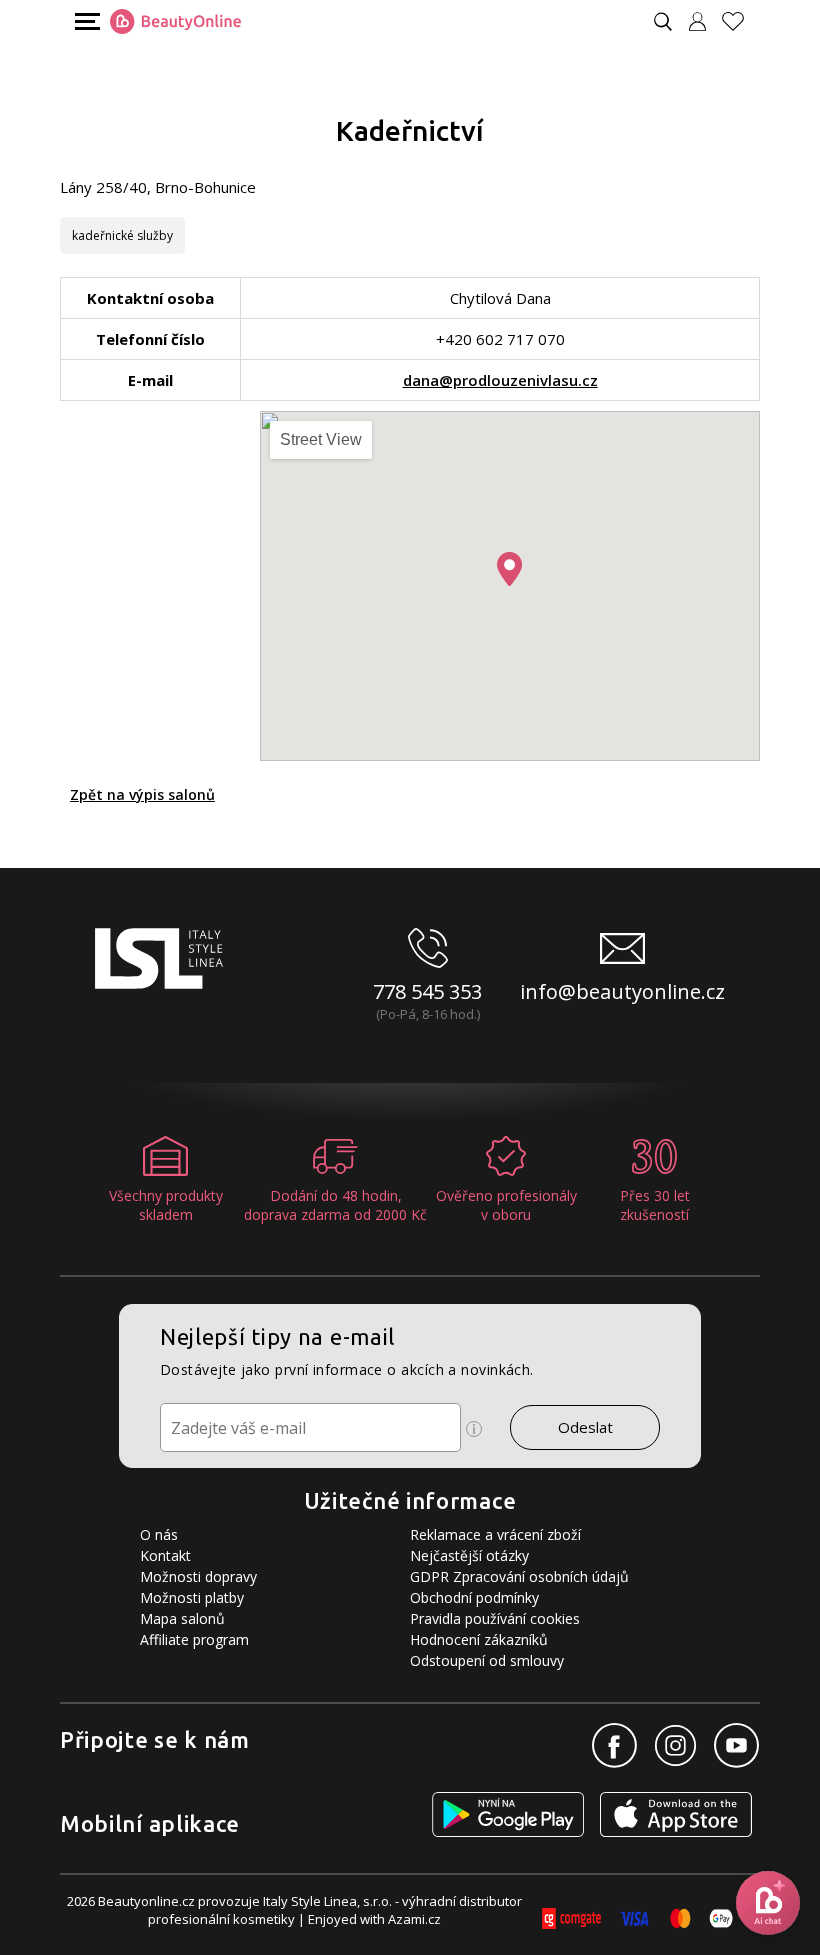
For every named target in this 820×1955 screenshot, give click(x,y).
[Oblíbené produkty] (741, 21)
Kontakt (165, 1555)
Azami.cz (414, 1919)
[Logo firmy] (175, 22)
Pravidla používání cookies (495, 1618)
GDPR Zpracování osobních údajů (519, 1576)
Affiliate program (194, 1639)
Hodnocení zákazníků (479, 1639)
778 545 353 (427, 991)
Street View (321, 439)
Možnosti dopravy (198, 1576)
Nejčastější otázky (469, 1555)
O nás (159, 1534)
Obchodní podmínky (474, 1597)
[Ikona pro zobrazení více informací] (474, 1429)
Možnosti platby (192, 1597)
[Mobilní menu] (85, 20)
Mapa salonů (182, 1618)
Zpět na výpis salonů (142, 794)
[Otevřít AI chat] (768, 1903)
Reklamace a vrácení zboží (495, 1534)
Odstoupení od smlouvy (487, 1660)
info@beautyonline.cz (622, 991)
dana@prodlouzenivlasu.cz (500, 380)
